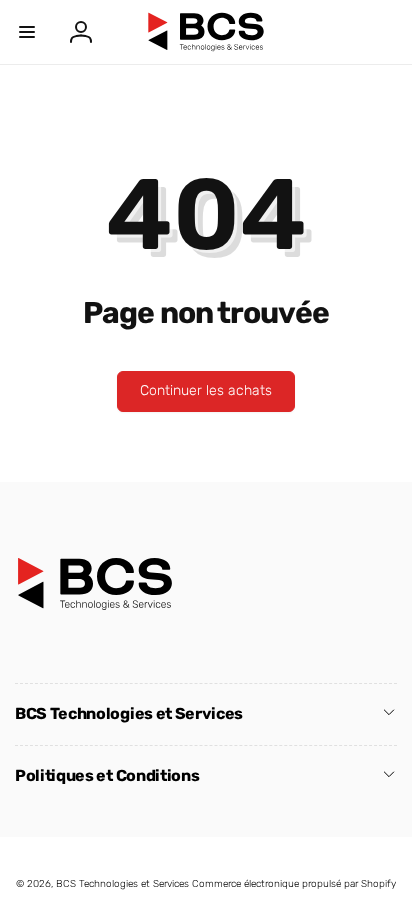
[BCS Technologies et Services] (95, 605)
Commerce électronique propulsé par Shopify (294, 884)
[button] (27, 32)
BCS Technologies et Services (122, 884)
